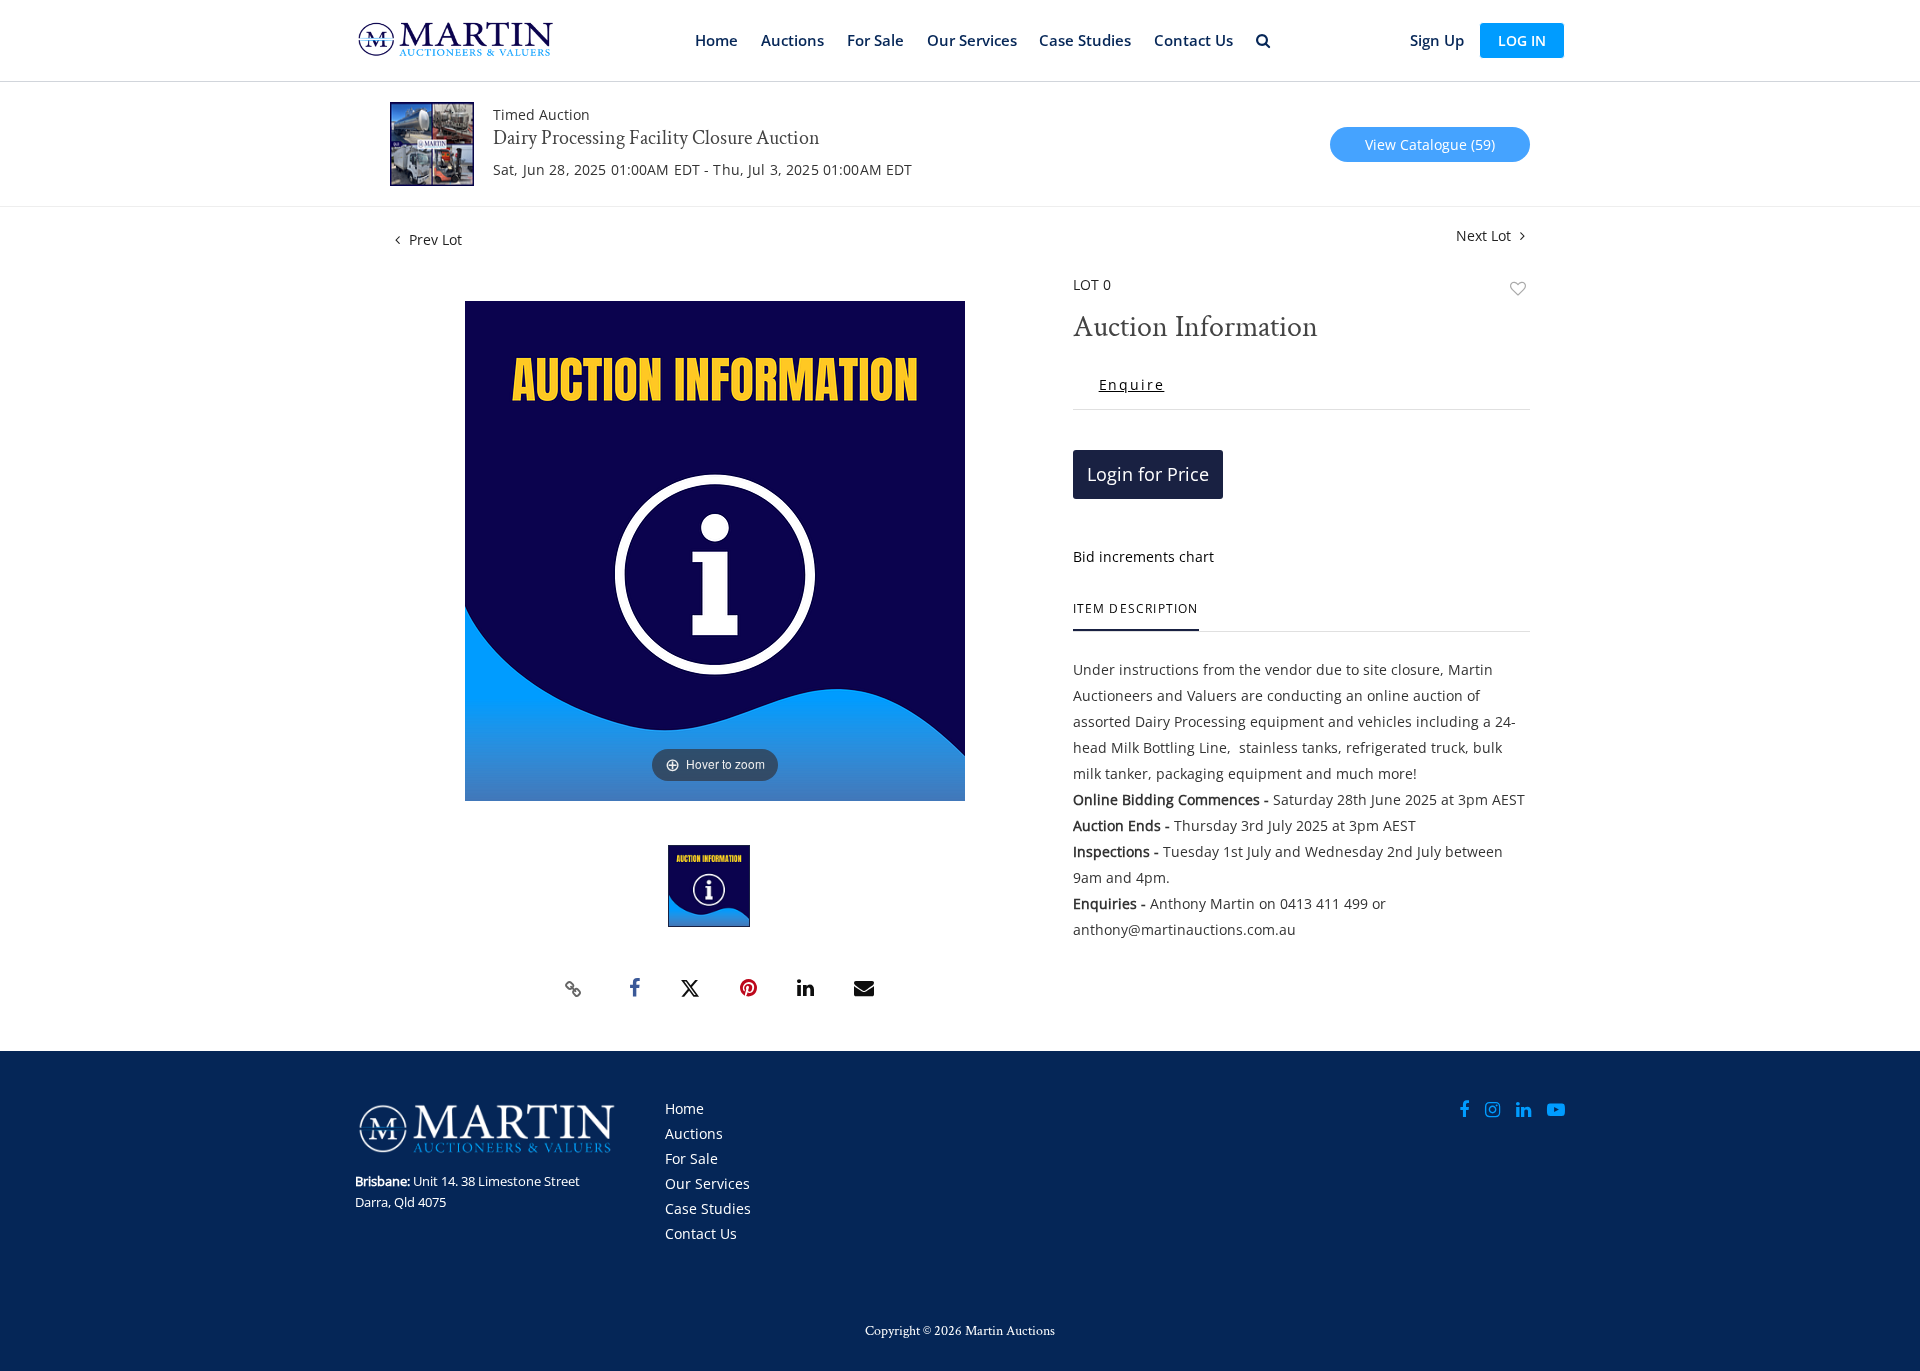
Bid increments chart (1143, 556)
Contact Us (1193, 40)
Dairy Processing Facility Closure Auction (656, 138)
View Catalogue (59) (1430, 144)
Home (716, 40)
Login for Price (1148, 474)
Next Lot (1485, 235)
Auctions (792, 40)
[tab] (1136, 616)
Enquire (1132, 385)
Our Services (972, 40)
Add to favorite (1518, 288)
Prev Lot (433, 239)
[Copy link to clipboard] (574, 989)
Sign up (1437, 40)
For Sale (875, 40)
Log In (1522, 40)
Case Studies (1085, 40)
